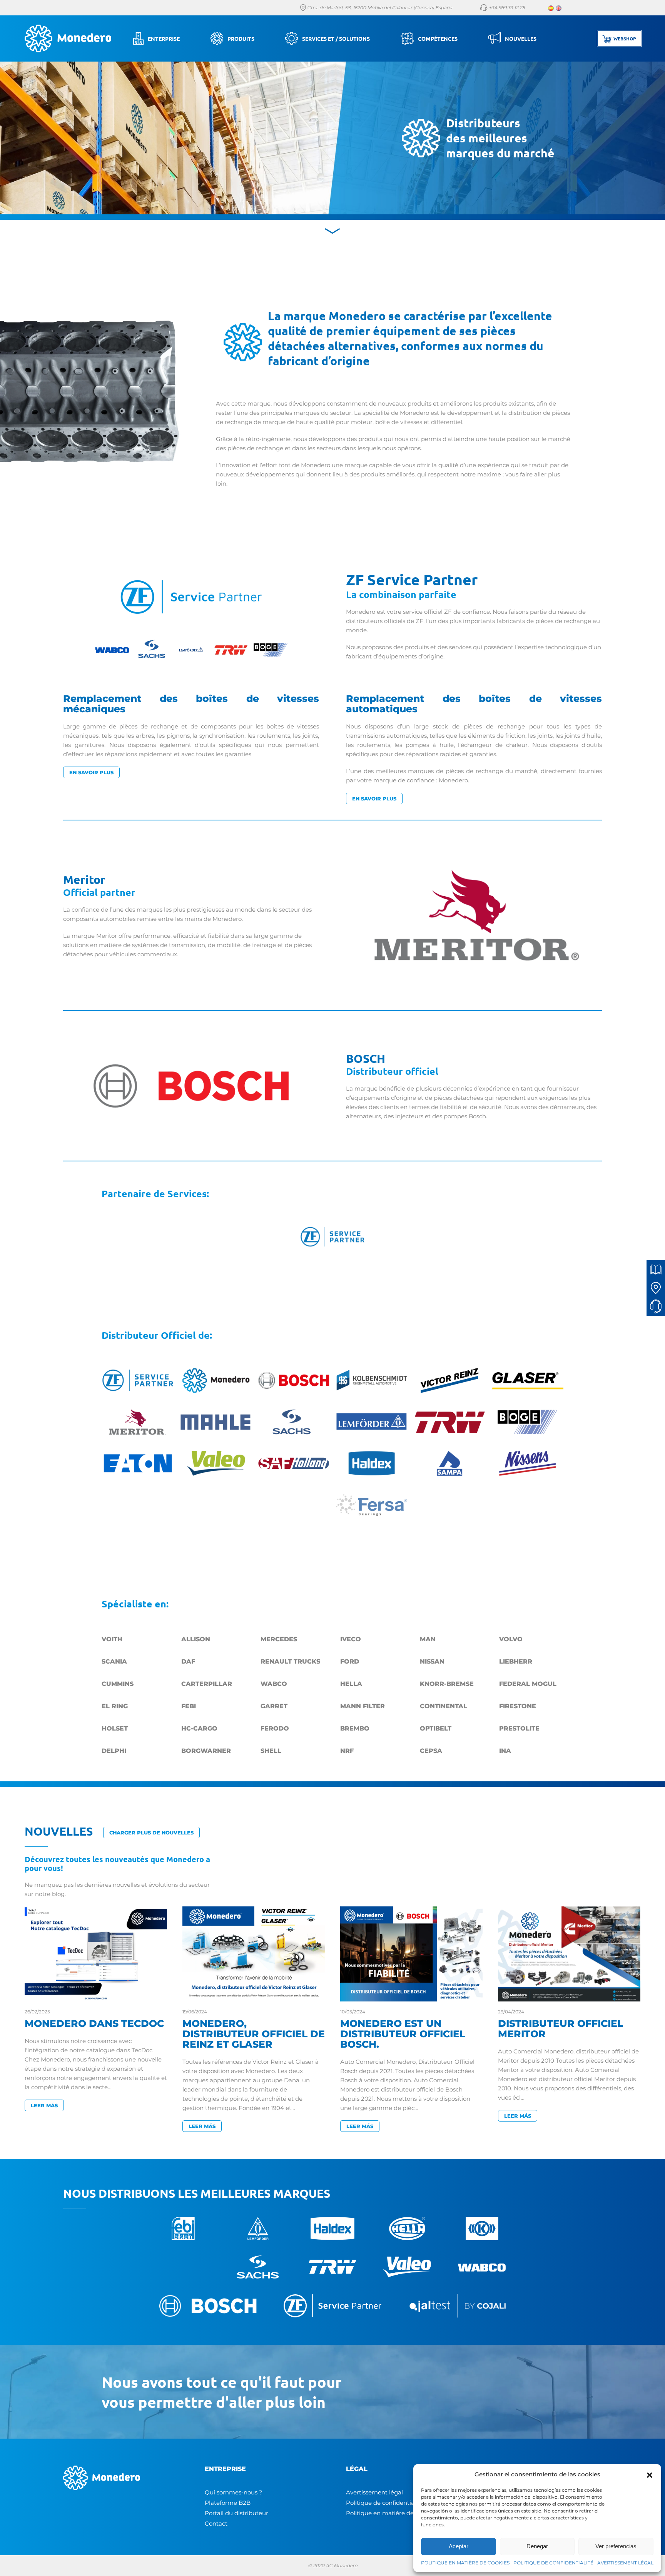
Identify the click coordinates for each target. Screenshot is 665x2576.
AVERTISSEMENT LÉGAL (625, 2563)
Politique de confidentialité (385, 2503)
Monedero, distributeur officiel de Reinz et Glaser (254, 2034)
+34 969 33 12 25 (506, 8)
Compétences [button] (438, 38)
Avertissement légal (374, 2492)
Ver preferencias (616, 2546)
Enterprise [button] (164, 38)
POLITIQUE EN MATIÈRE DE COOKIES (465, 2563)
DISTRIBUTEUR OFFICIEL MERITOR (561, 2029)
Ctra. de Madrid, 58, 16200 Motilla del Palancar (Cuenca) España (379, 8)
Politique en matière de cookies (391, 2513)
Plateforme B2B (228, 2503)
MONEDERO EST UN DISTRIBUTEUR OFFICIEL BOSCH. (403, 2034)
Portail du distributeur (236, 2513)
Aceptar (459, 2546)
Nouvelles (521, 38)
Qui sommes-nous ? (234, 2492)
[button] (650, 2474)
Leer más (44, 2105)
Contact (216, 2523)
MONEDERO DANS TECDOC (94, 2023)
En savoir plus (91, 772)
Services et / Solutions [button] (336, 38)
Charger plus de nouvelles (151, 1833)
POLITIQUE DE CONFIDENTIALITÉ (553, 2563)
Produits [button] (241, 38)
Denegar (537, 2546)
